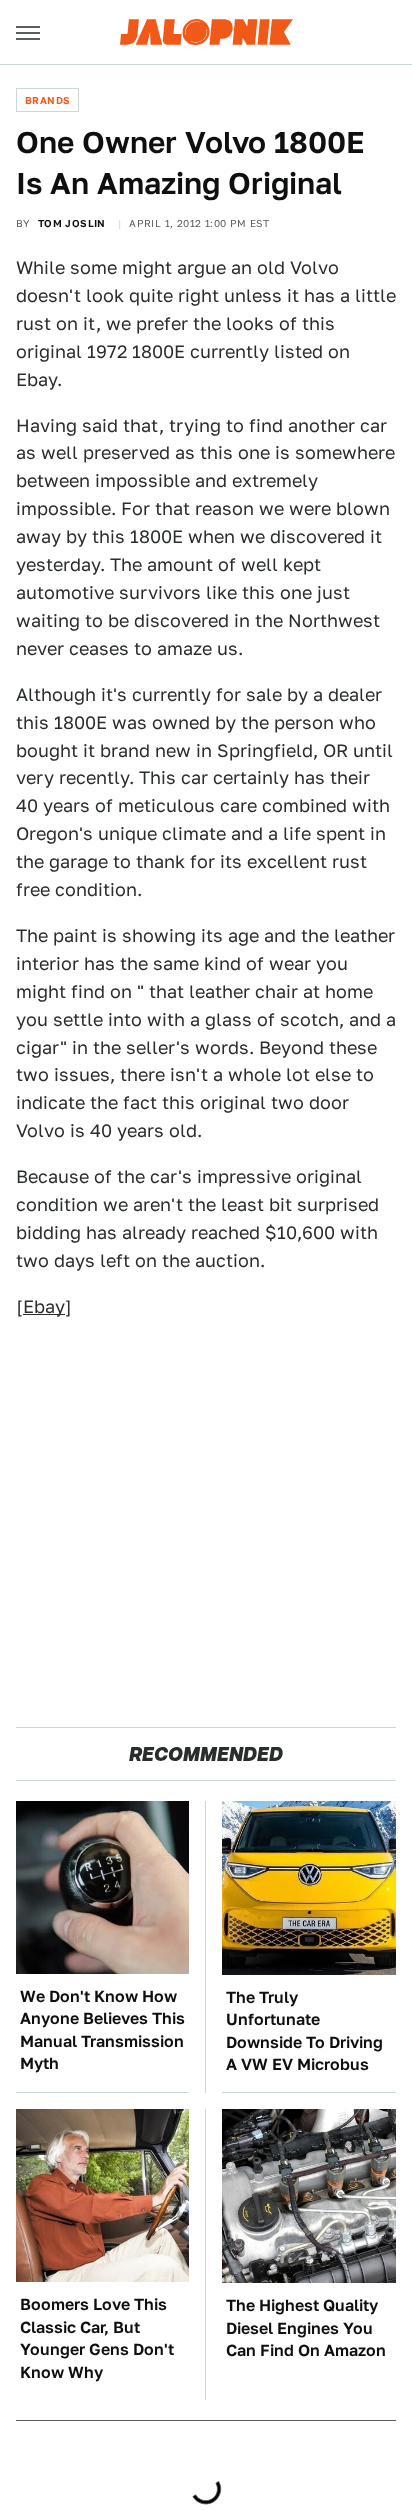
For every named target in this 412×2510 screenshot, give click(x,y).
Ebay (44, 1306)
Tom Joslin (72, 223)
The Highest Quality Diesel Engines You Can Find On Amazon (306, 2328)
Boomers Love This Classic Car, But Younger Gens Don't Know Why (97, 2338)
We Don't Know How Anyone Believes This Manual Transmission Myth (102, 2030)
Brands (47, 100)
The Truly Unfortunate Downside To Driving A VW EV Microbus (304, 2031)
